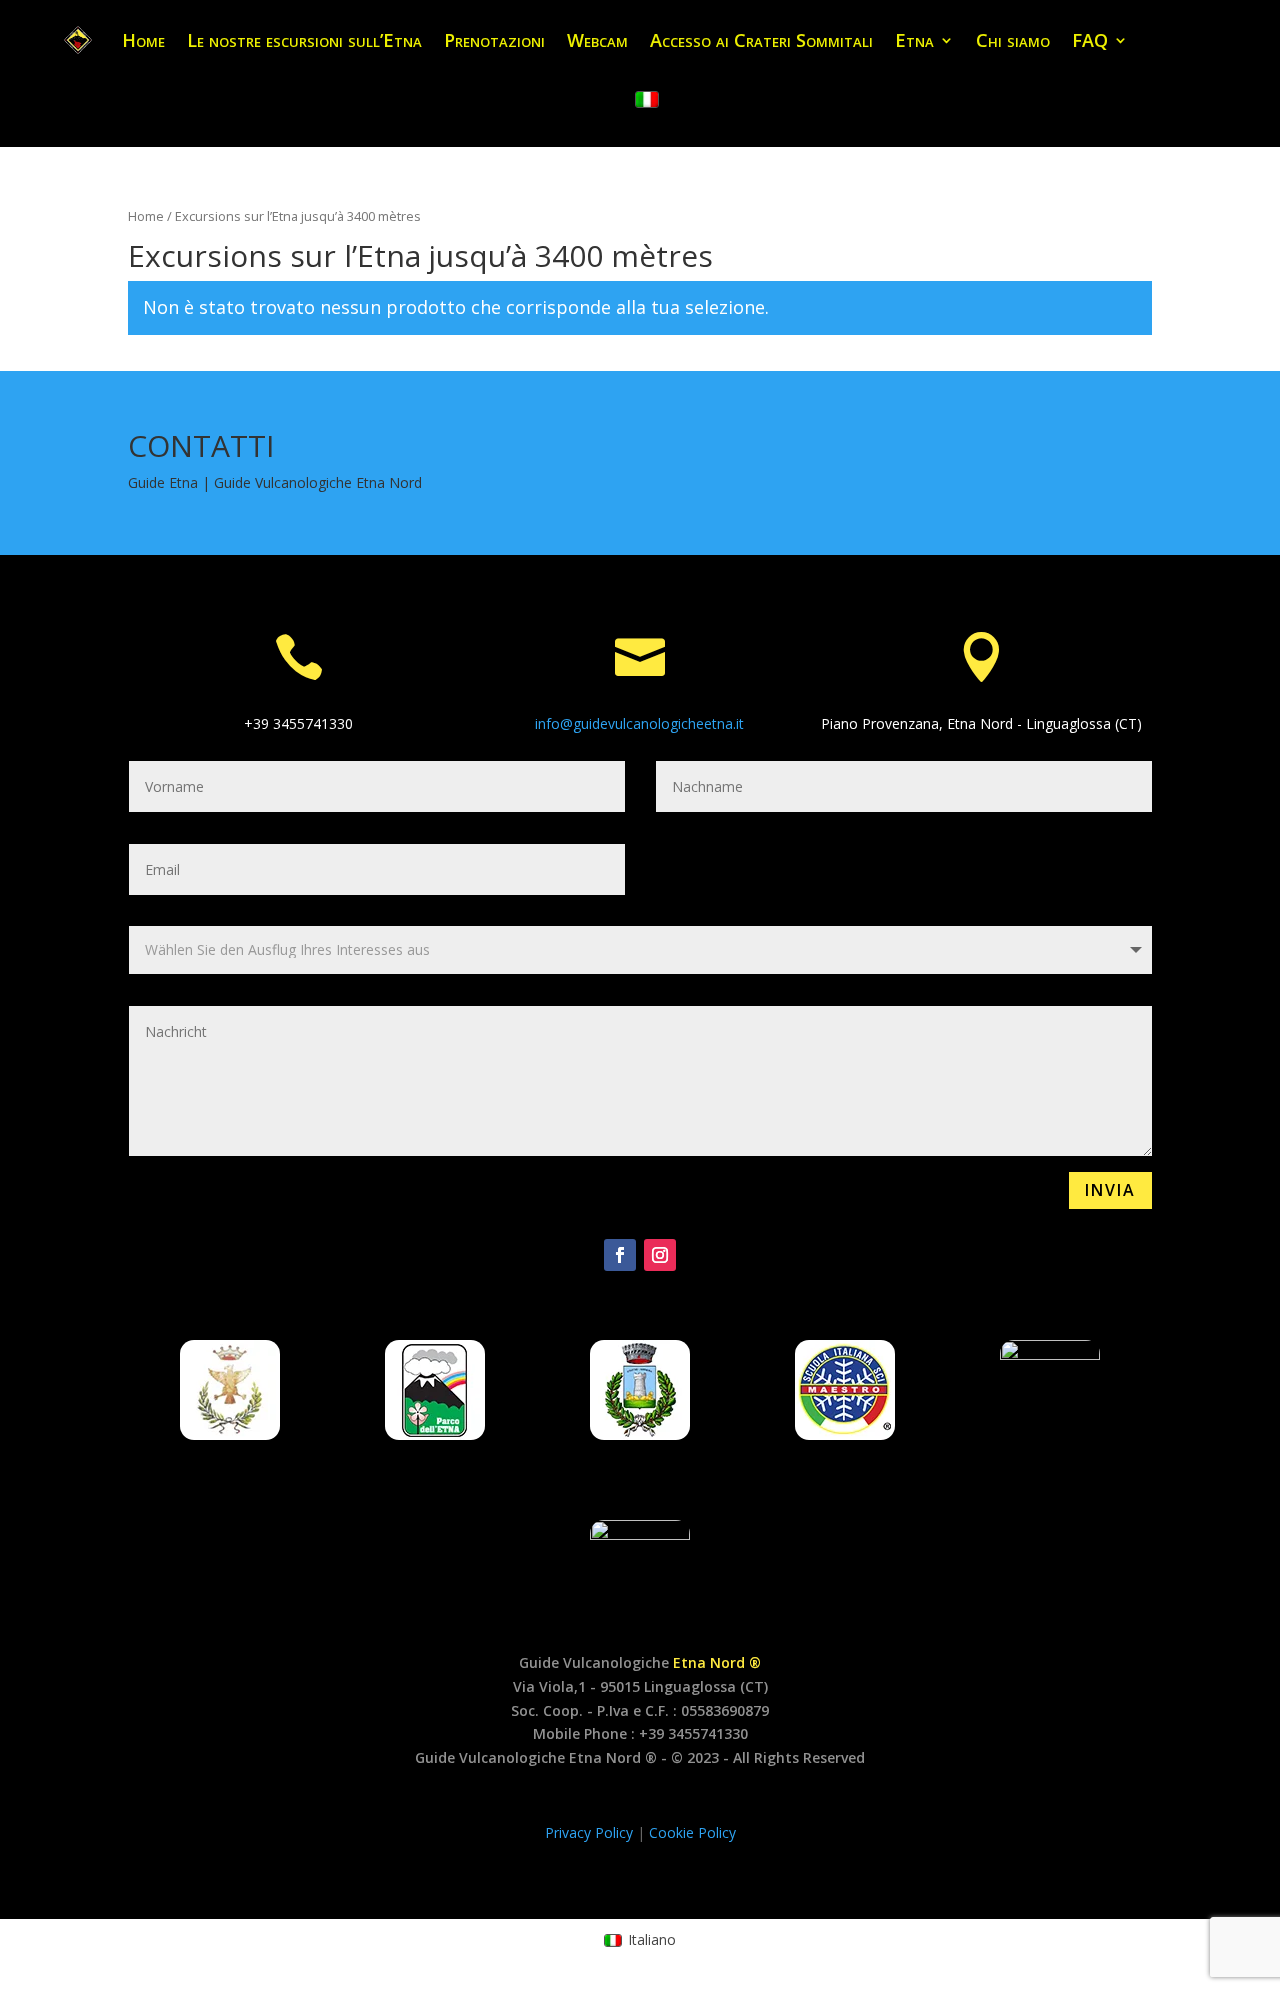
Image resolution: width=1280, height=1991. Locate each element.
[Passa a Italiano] (647, 100)
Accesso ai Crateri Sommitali (761, 40)
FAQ (1090, 40)
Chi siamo (1013, 40)
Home (143, 40)
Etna (914, 40)
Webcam (597, 40)
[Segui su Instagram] (660, 1255)
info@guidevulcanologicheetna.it (639, 723)
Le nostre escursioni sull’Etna (304, 40)
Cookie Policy (692, 1832)
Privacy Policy (591, 1832)
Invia (1110, 1190)
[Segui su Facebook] (620, 1255)
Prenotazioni (494, 40)
